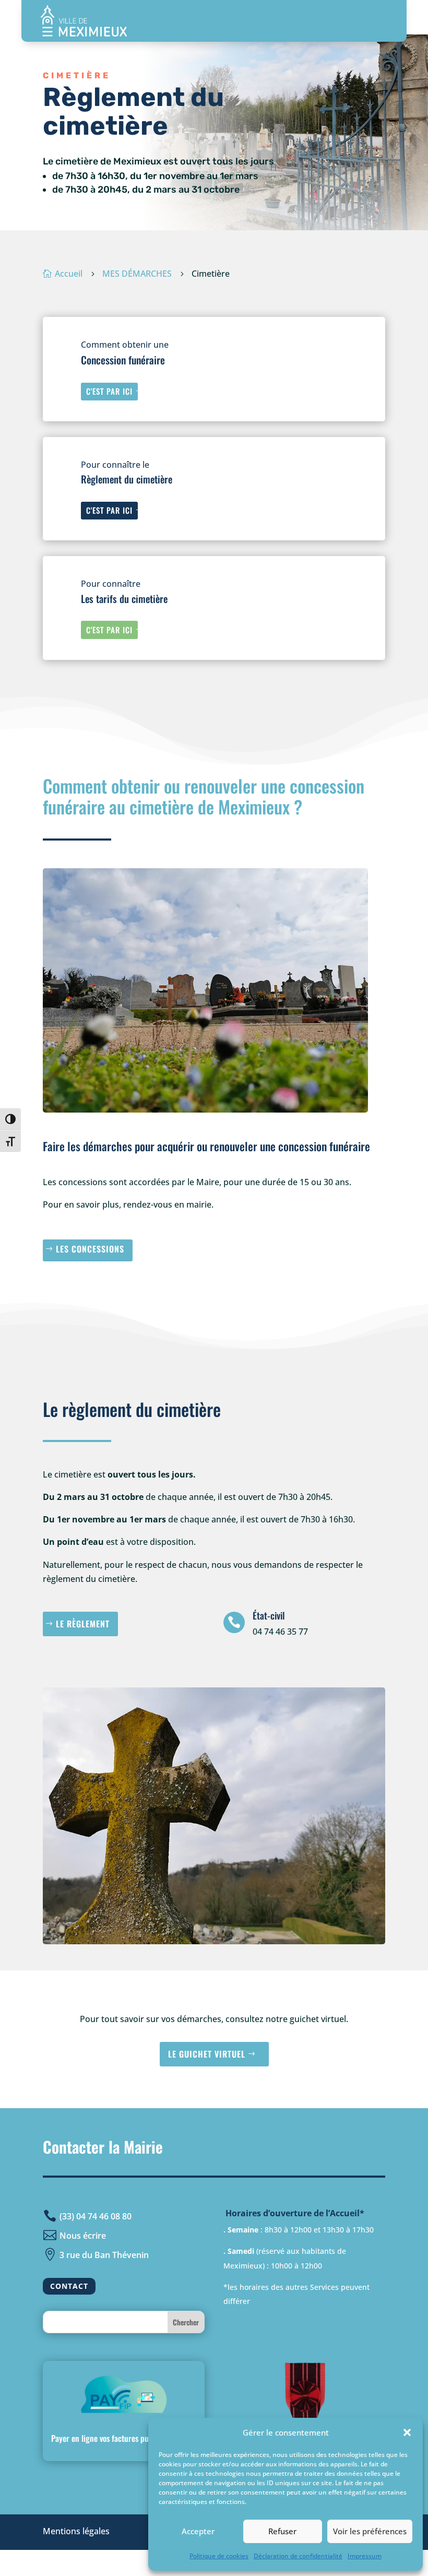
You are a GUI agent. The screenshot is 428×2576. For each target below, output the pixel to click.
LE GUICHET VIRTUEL (207, 2054)
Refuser (282, 2531)
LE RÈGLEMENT (83, 1624)
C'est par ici (109, 391)
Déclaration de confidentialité (298, 2556)
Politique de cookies (219, 2556)
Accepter (198, 2531)
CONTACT (69, 2286)
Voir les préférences (370, 2531)
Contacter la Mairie (103, 2147)
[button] (407, 2432)
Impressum (365, 2556)
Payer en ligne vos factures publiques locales (124, 2438)
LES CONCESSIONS (90, 1249)
